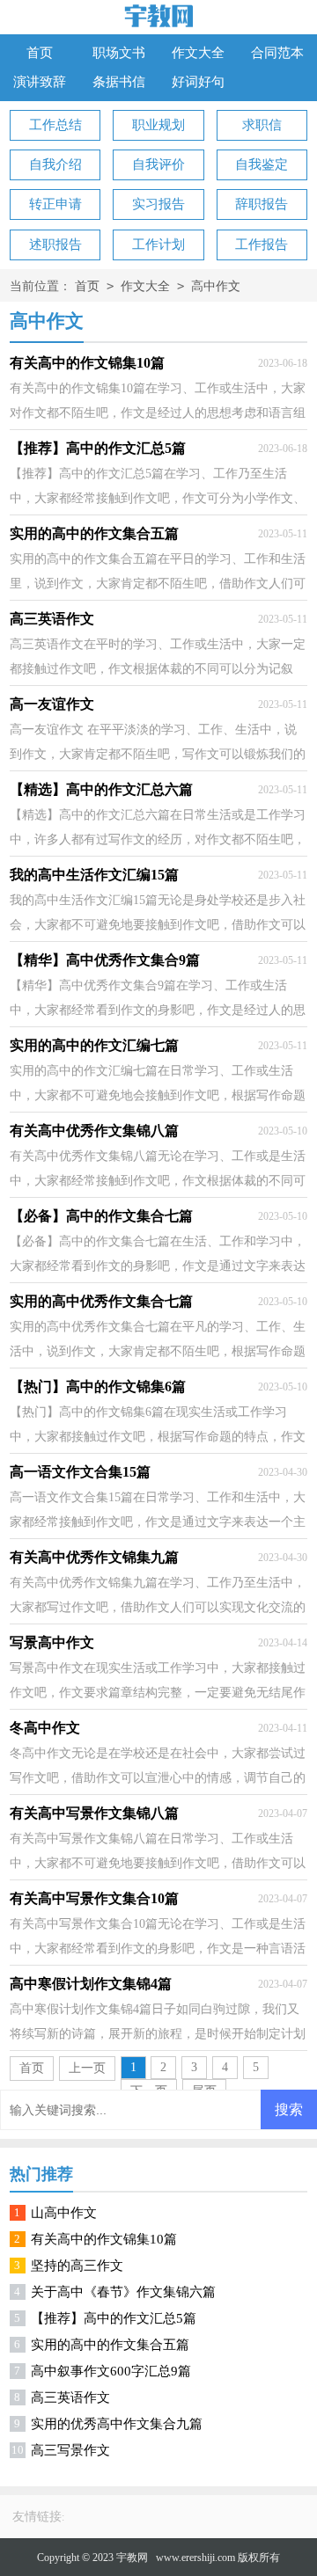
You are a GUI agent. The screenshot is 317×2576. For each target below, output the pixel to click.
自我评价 (158, 164)
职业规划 (158, 125)
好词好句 (198, 82)
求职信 (262, 125)
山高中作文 (64, 2213)
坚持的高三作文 (77, 2266)
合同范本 (277, 53)
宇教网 (132, 2558)
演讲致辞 (40, 82)
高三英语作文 (70, 2397)
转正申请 (55, 204)
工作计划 (158, 244)
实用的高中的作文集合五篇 (110, 2345)
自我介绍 (55, 164)
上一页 (87, 2068)
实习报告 (158, 204)
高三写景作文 (70, 2450)
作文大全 (198, 53)
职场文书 (119, 53)
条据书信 (119, 82)
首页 (40, 53)
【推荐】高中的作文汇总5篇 (114, 2318)
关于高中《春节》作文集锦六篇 (123, 2292)
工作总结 (55, 125)
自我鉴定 (262, 164)
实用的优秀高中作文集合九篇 (117, 2424)
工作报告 (262, 244)
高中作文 (216, 286)
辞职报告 (262, 204)
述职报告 (55, 244)
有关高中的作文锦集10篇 (104, 2239)
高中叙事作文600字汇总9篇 (111, 2371)
